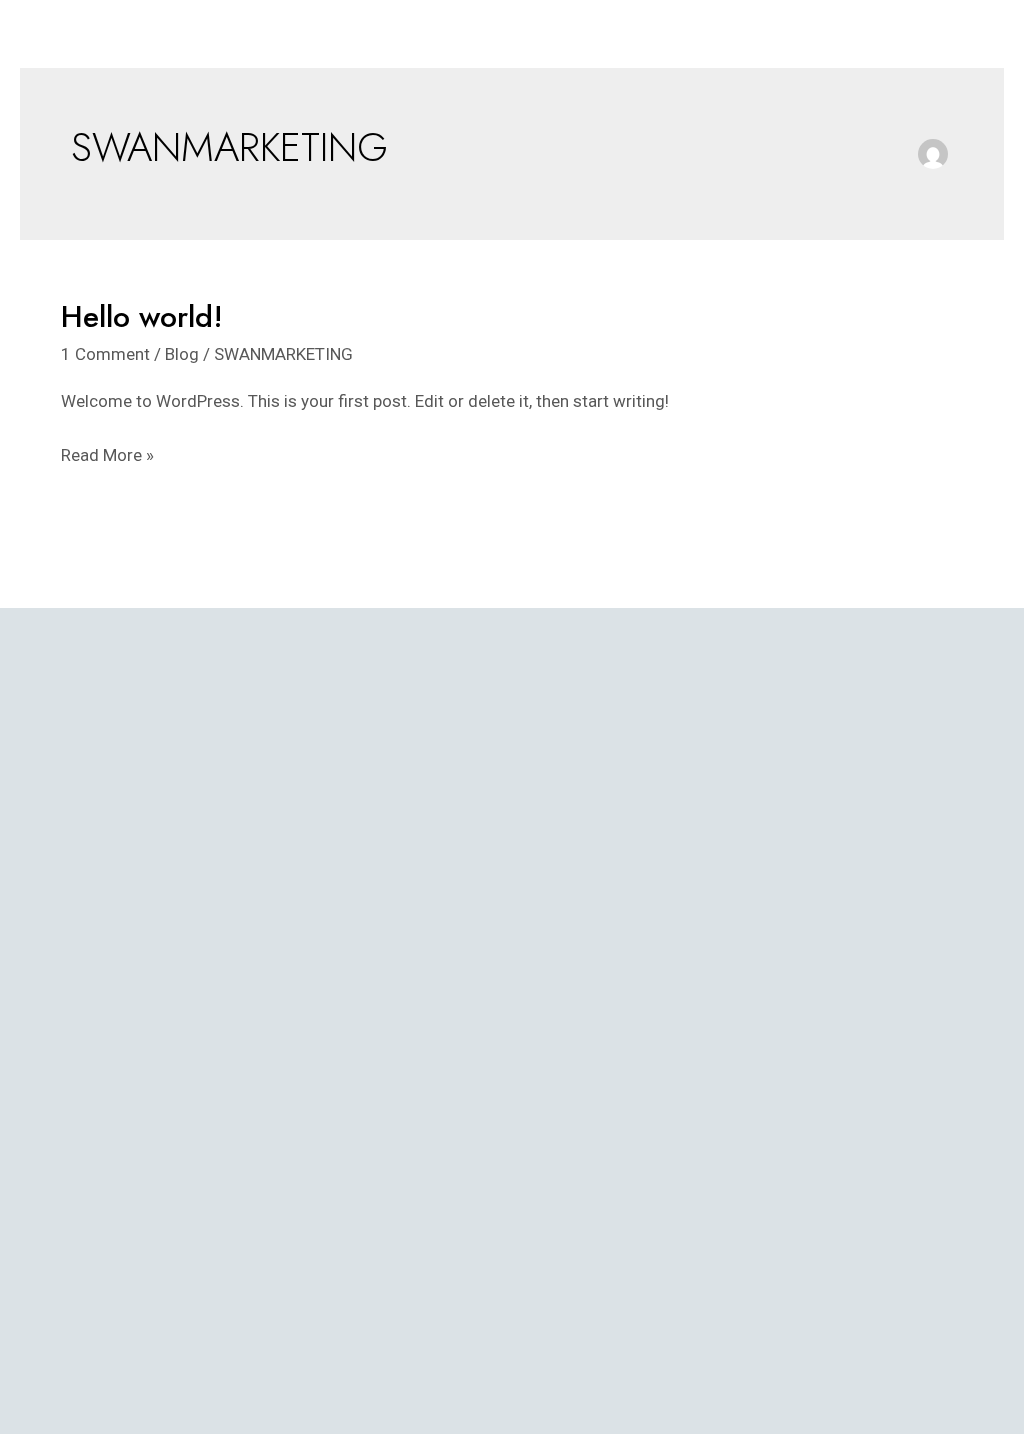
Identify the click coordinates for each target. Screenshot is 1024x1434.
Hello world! (142, 316)
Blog (182, 354)
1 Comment (105, 354)
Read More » (107, 453)
